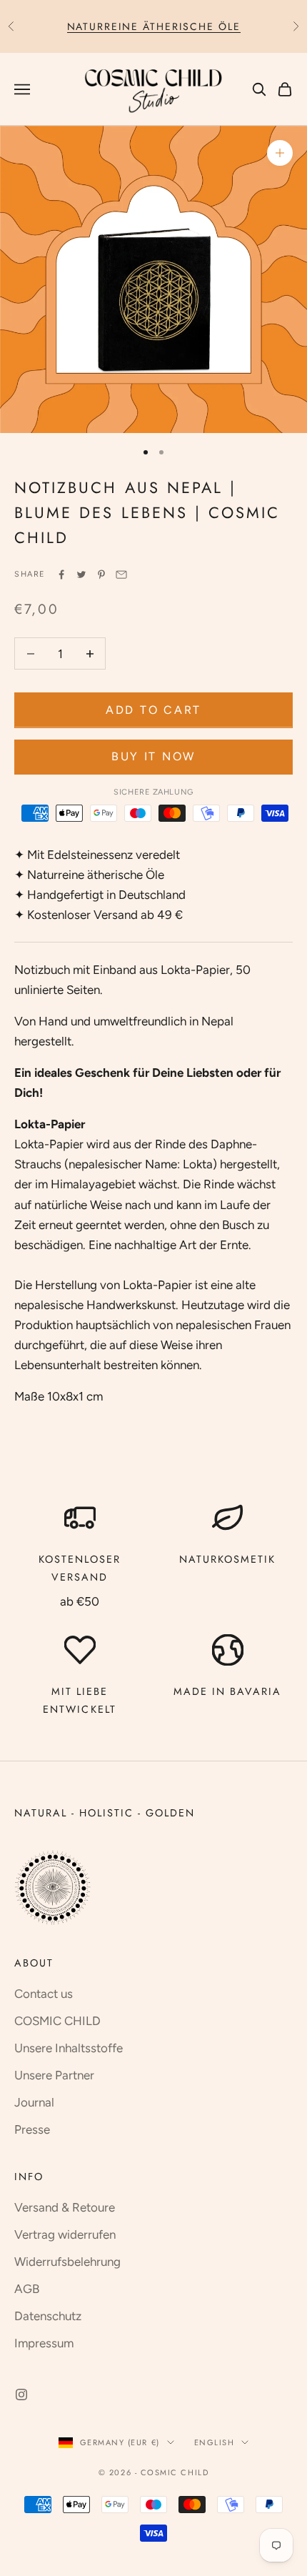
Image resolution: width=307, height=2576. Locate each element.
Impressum (44, 2343)
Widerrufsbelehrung (67, 2262)
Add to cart (153, 710)
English (215, 2442)
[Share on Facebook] (61, 575)
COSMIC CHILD (57, 2021)
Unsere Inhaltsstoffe (69, 2048)
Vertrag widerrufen (65, 2234)
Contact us (44, 1994)
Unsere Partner (54, 2075)
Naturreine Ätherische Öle (154, 26)
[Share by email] (121, 575)
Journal (34, 2102)
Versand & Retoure (65, 2207)
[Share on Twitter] (81, 575)
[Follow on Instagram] (21, 2395)
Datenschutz (48, 2316)
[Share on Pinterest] (101, 575)
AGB (27, 2289)
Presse (32, 2129)
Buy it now (153, 756)
